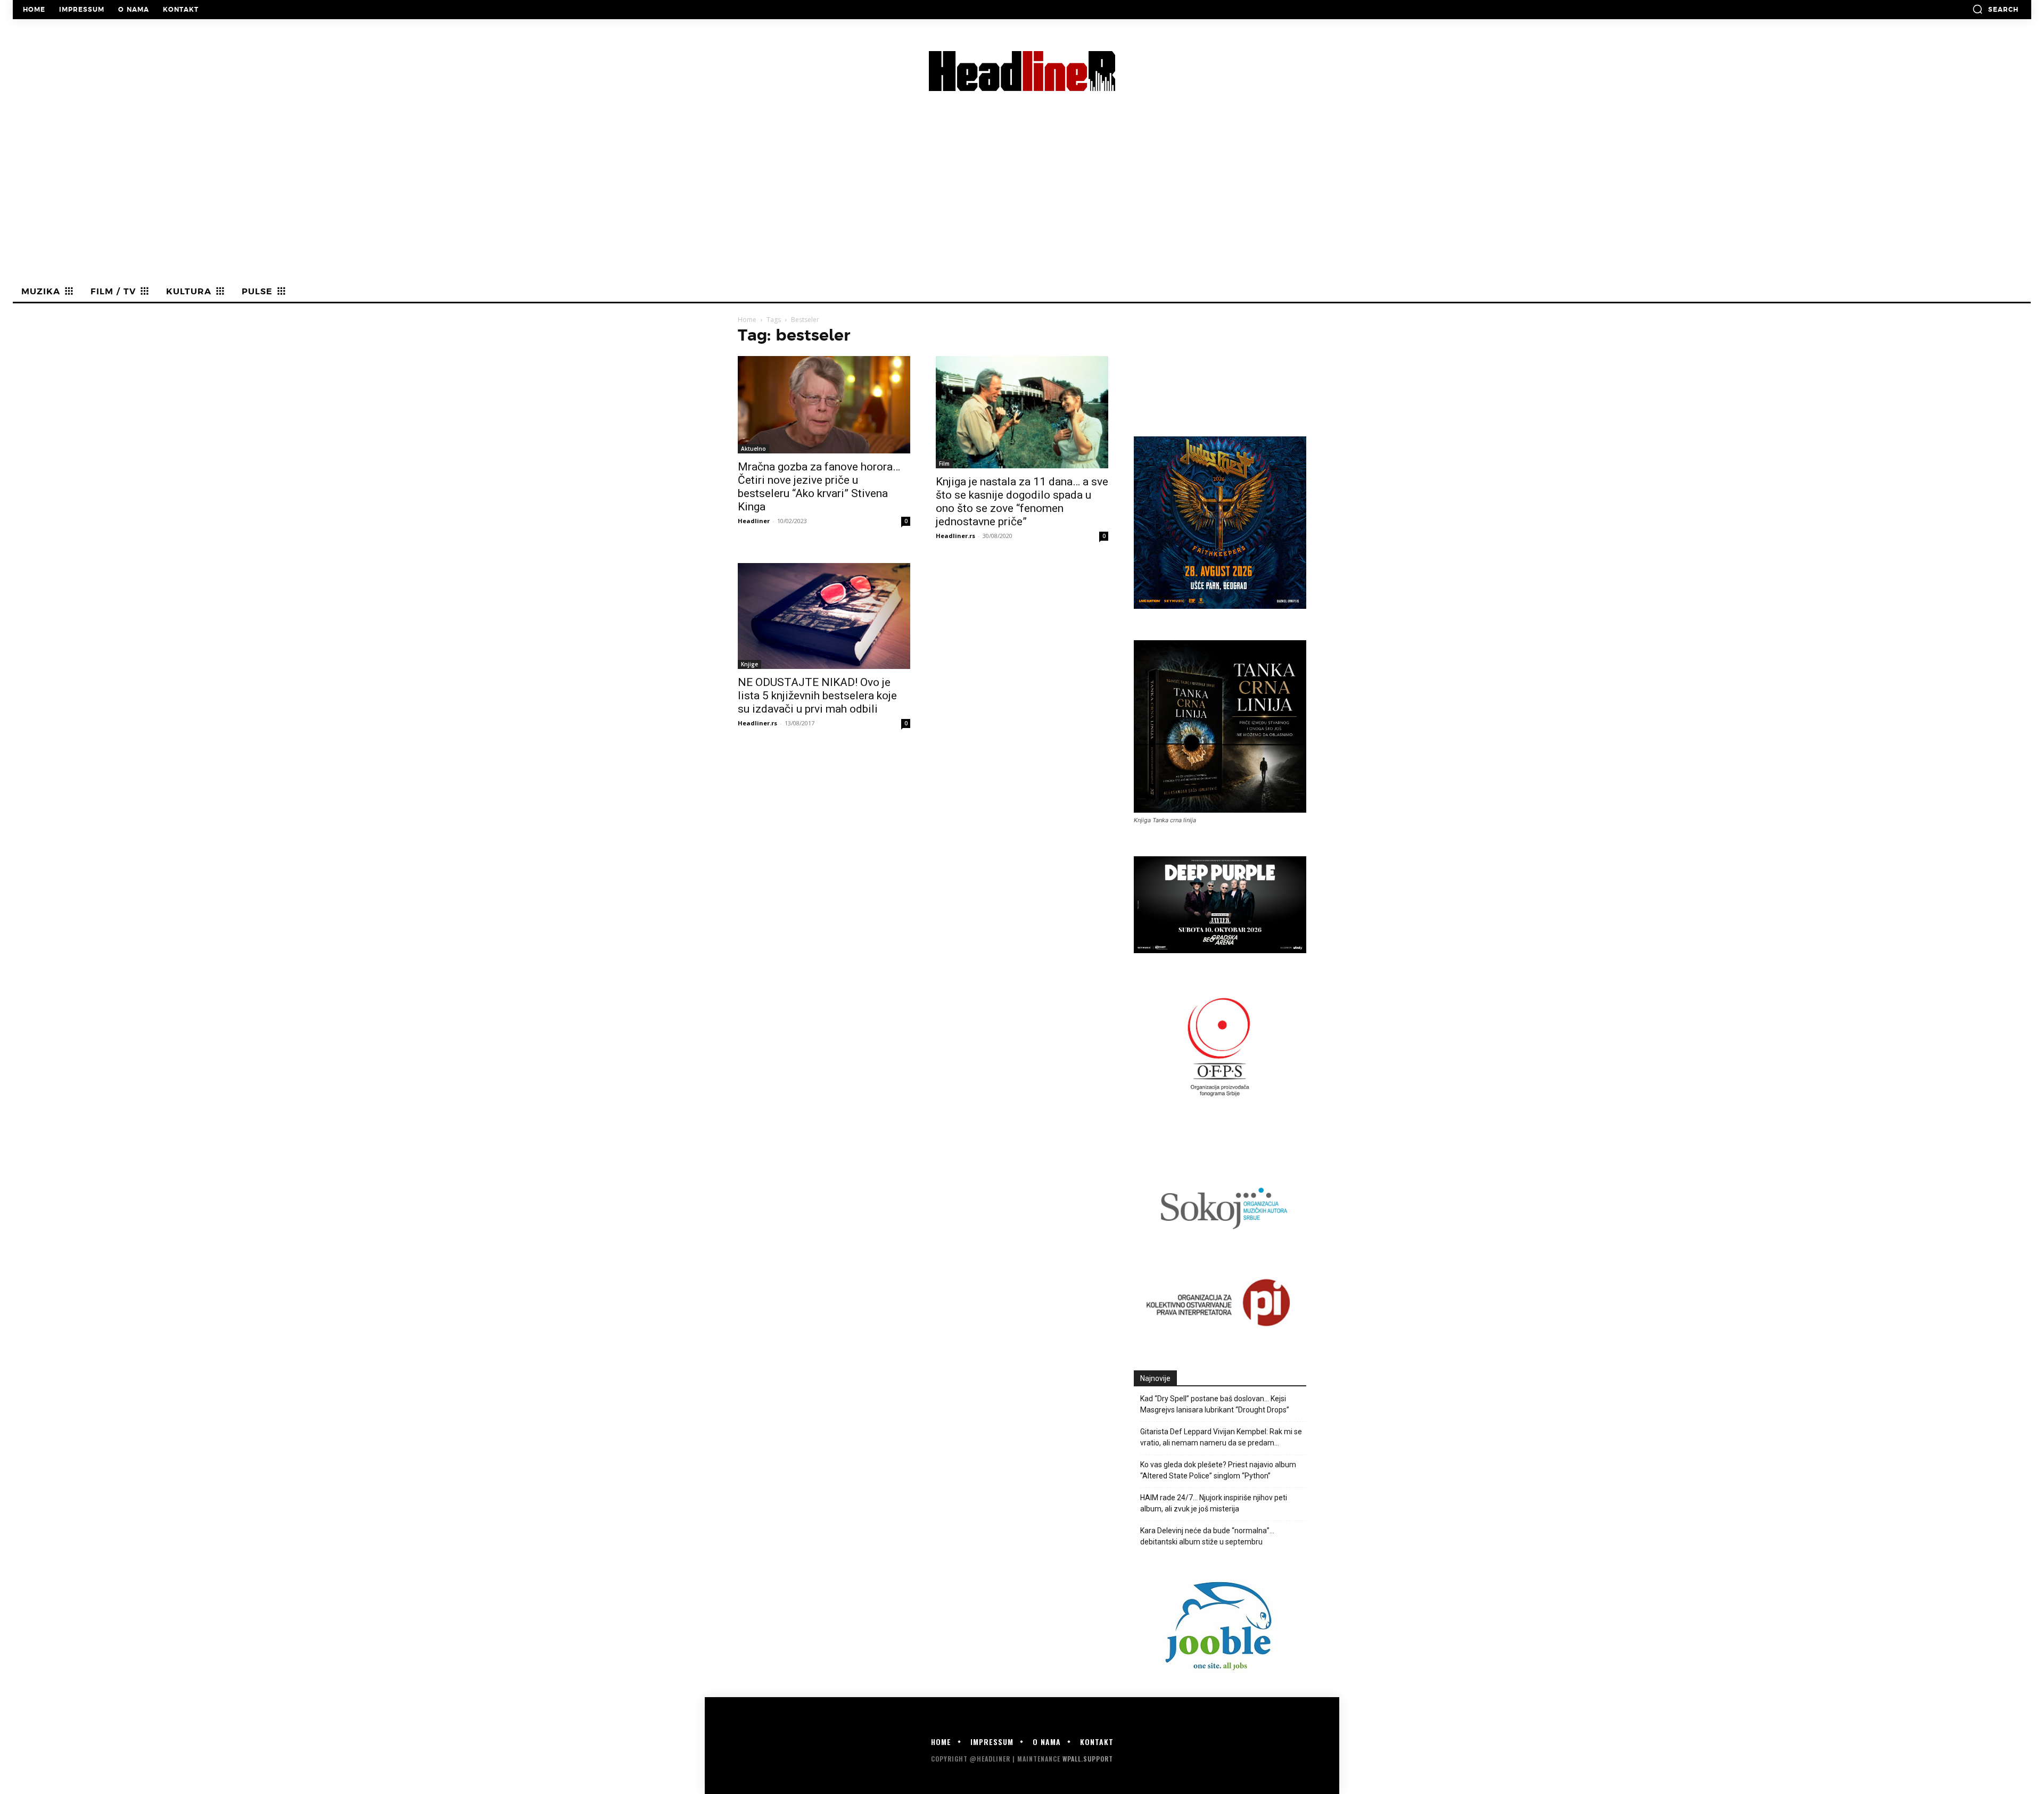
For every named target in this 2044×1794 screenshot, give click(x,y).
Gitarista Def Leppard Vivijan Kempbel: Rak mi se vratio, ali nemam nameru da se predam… (1221, 1437)
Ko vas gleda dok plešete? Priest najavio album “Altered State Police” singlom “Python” (1218, 1470)
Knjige (749, 664)
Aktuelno (753, 449)
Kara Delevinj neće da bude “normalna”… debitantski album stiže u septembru (1207, 1536)
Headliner (754, 521)
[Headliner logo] (1022, 71)
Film (944, 464)
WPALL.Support (1088, 1759)
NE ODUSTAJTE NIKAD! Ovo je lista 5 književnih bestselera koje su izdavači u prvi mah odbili (817, 696)
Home (747, 320)
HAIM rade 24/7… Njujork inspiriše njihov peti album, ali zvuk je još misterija (1214, 1503)
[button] (1995, 9)
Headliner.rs (955, 536)
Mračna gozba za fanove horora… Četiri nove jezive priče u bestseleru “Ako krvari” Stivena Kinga (819, 487)
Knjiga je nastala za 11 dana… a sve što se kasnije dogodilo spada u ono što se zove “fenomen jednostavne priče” (1022, 502)
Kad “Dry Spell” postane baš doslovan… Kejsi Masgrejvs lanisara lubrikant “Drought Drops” (1215, 1404)
